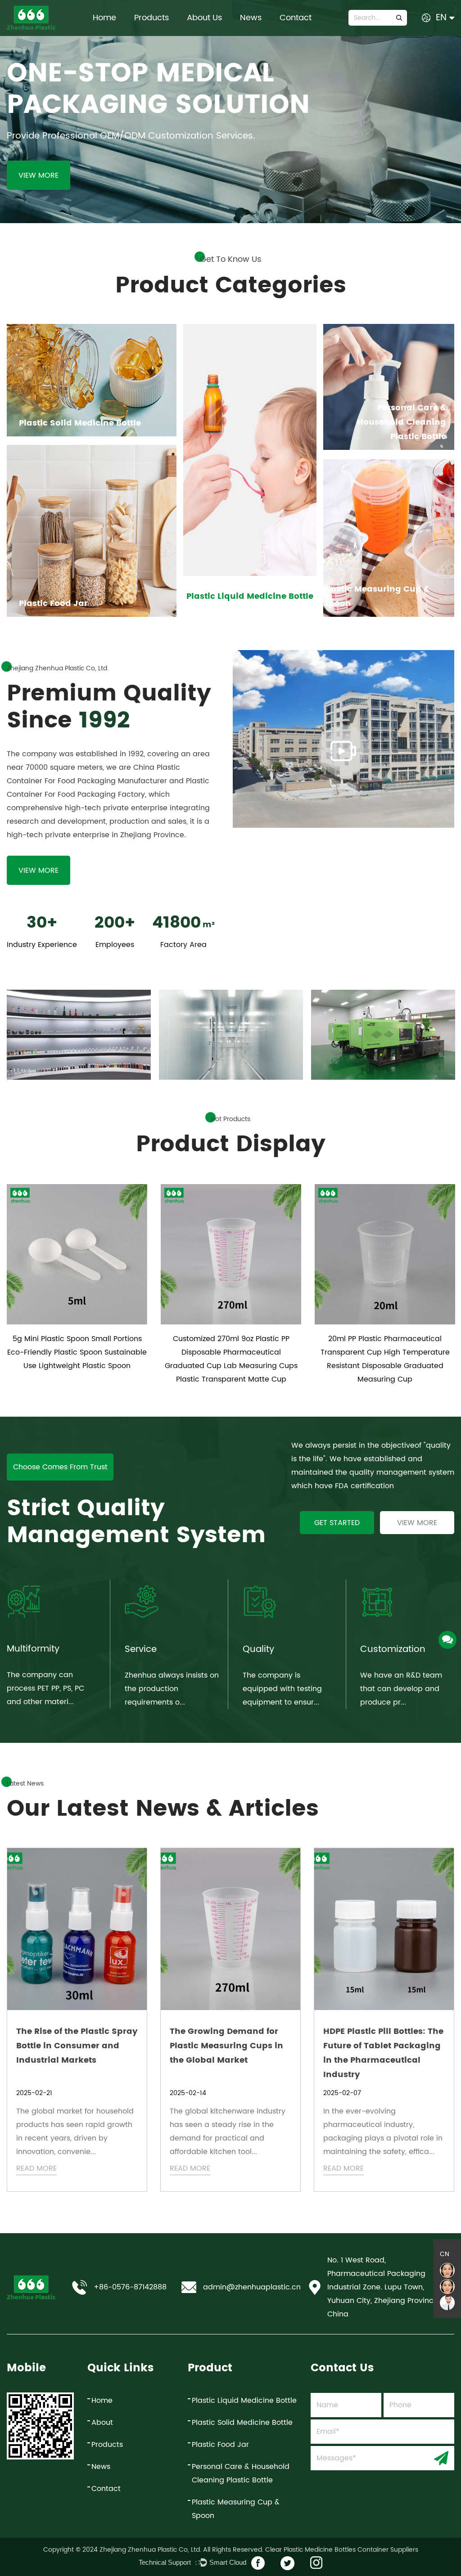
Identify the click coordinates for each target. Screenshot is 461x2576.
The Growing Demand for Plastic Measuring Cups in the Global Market (226, 2046)
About (102, 2423)
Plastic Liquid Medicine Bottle (244, 2401)
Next (8, 1081)
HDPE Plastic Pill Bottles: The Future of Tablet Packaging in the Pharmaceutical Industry (383, 2053)
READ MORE (36, 2168)
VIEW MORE (38, 175)
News (251, 18)
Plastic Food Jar (220, 2445)
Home (104, 18)
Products (151, 18)
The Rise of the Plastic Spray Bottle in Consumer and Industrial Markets (77, 2046)
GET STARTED (337, 1523)
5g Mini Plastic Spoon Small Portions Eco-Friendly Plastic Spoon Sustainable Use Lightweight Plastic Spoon (77, 1352)
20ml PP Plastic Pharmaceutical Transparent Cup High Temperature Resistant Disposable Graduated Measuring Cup (385, 1359)
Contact (296, 18)
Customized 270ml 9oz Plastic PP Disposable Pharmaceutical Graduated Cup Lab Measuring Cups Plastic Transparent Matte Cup (231, 1359)
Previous (8, 989)
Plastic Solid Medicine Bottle (242, 2423)
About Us (204, 18)
